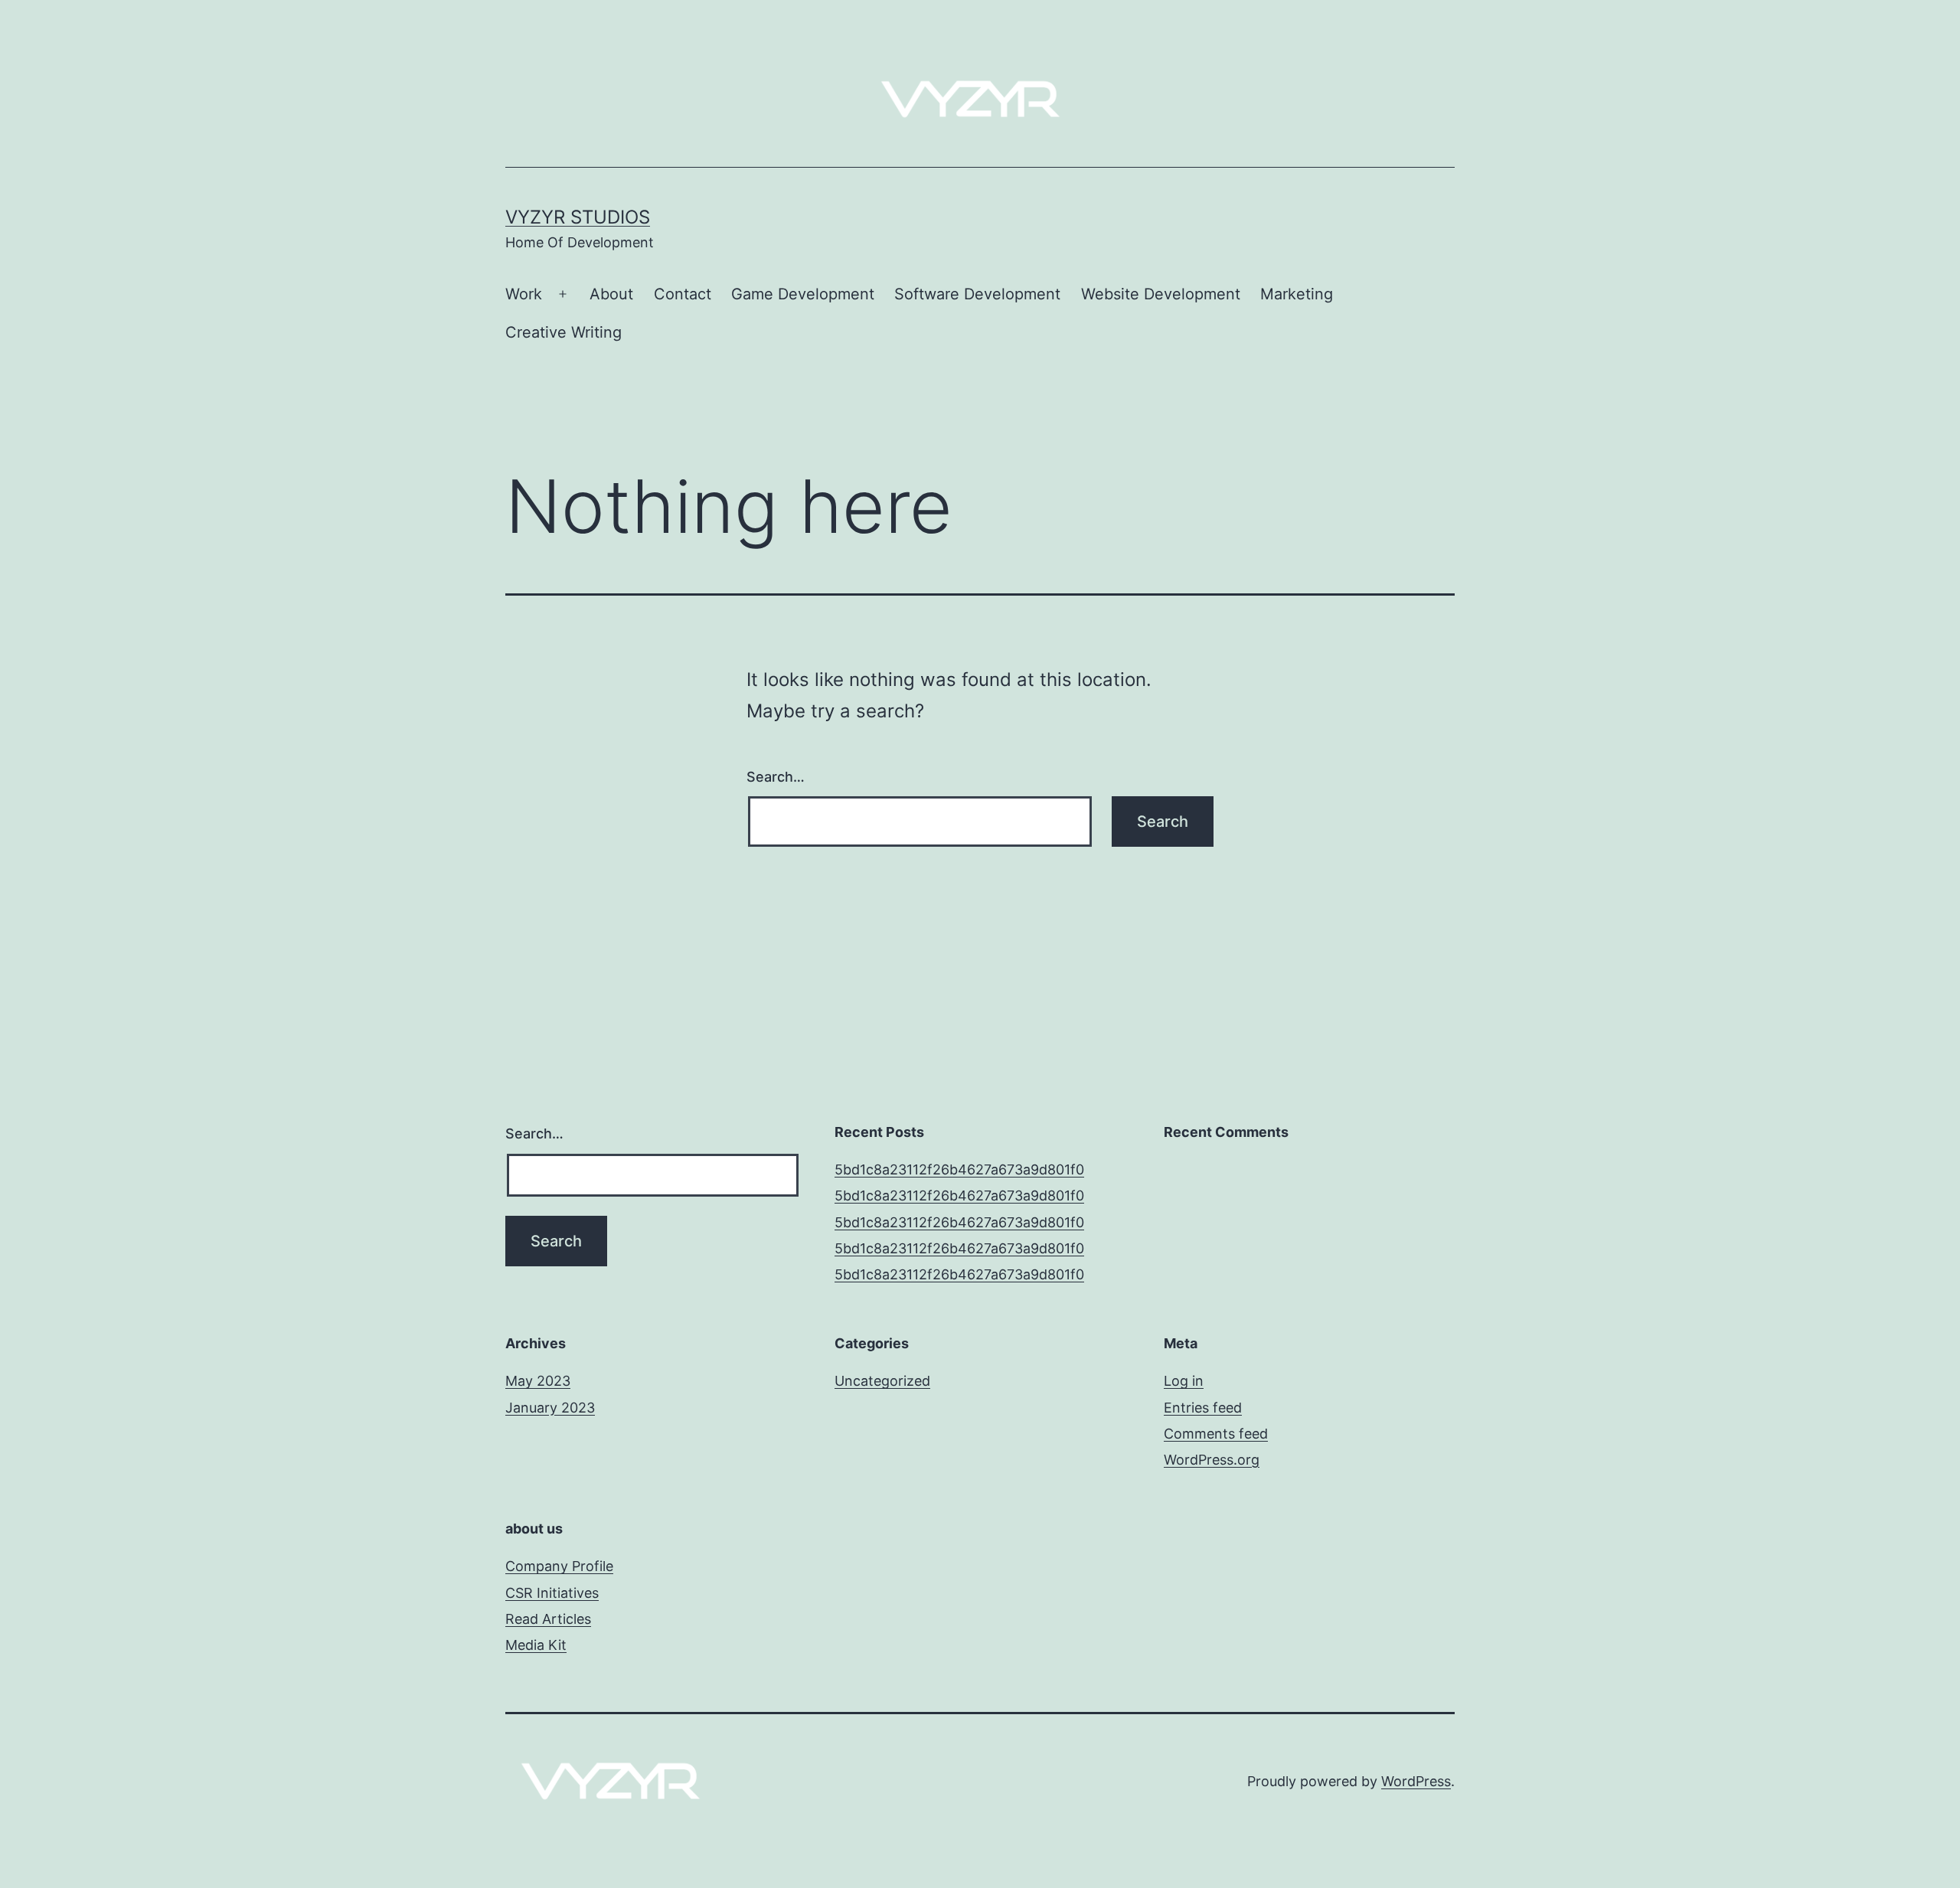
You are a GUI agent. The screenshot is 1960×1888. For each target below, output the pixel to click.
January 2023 (550, 1408)
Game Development (803, 294)
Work (524, 294)
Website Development (1161, 294)
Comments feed (1216, 1434)
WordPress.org (1212, 1460)
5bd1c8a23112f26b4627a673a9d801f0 (959, 1169)
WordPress (1416, 1781)
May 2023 (538, 1381)
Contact (683, 294)
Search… (776, 777)
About (611, 294)
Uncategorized (882, 1381)
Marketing (1297, 294)
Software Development (977, 294)
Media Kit (536, 1645)
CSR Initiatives (552, 1593)
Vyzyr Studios (578, 217)
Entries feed (1203, 1408)
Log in (1184, 1381)
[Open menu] (563, 295)
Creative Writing (563, 332)
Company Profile (559, 1566)
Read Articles (548, 1619)
